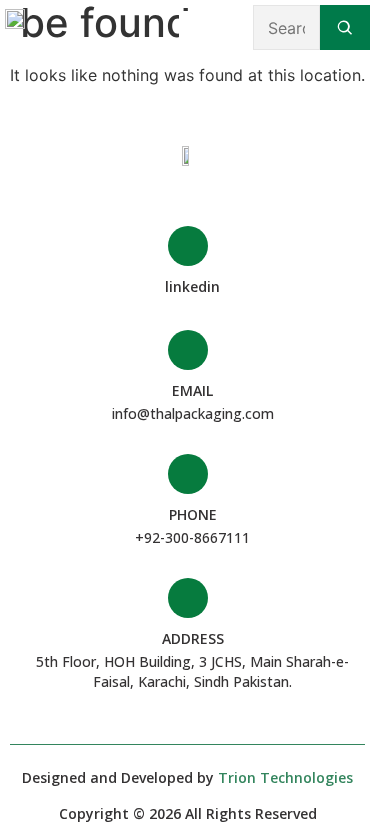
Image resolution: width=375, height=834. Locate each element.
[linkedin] (188, 246)
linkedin (192, 286)
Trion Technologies (285, 777)
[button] (193, 27)
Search (345, 27)
